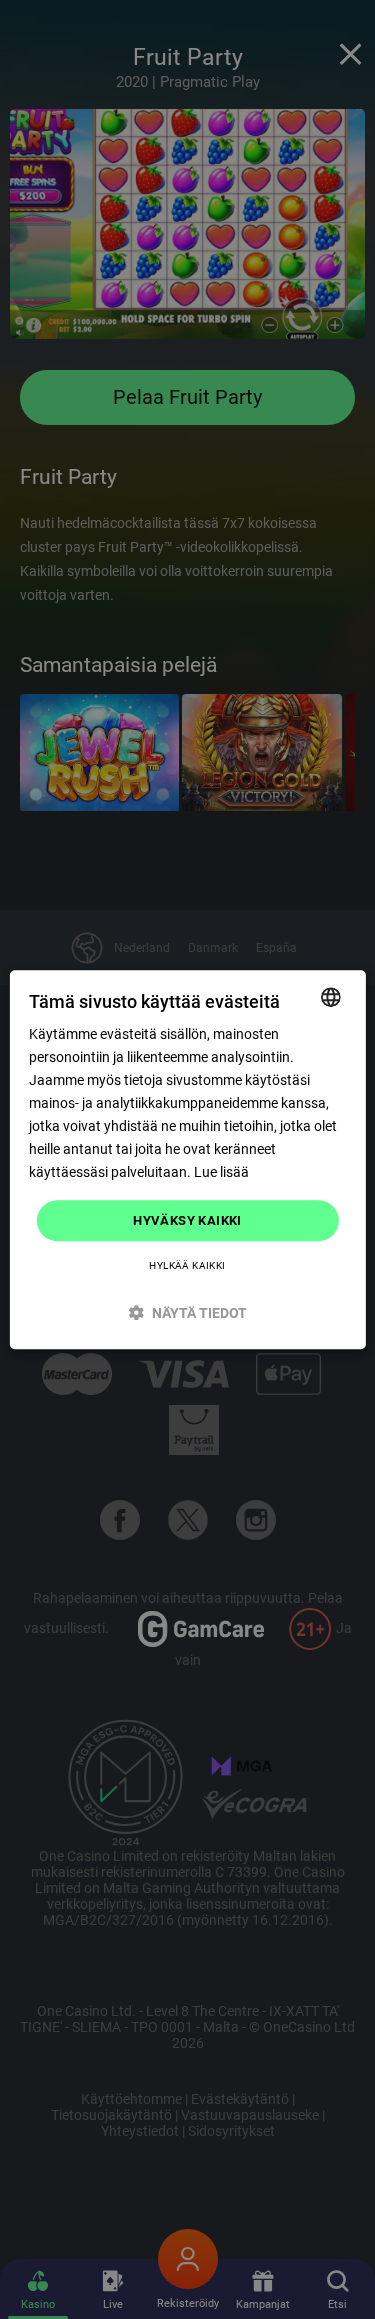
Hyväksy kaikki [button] (187, 1220)
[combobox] (331, 997)
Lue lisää (221, 1173)
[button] (187, 1312)
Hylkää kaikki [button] (187, 1265)
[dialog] (187, 1160)
